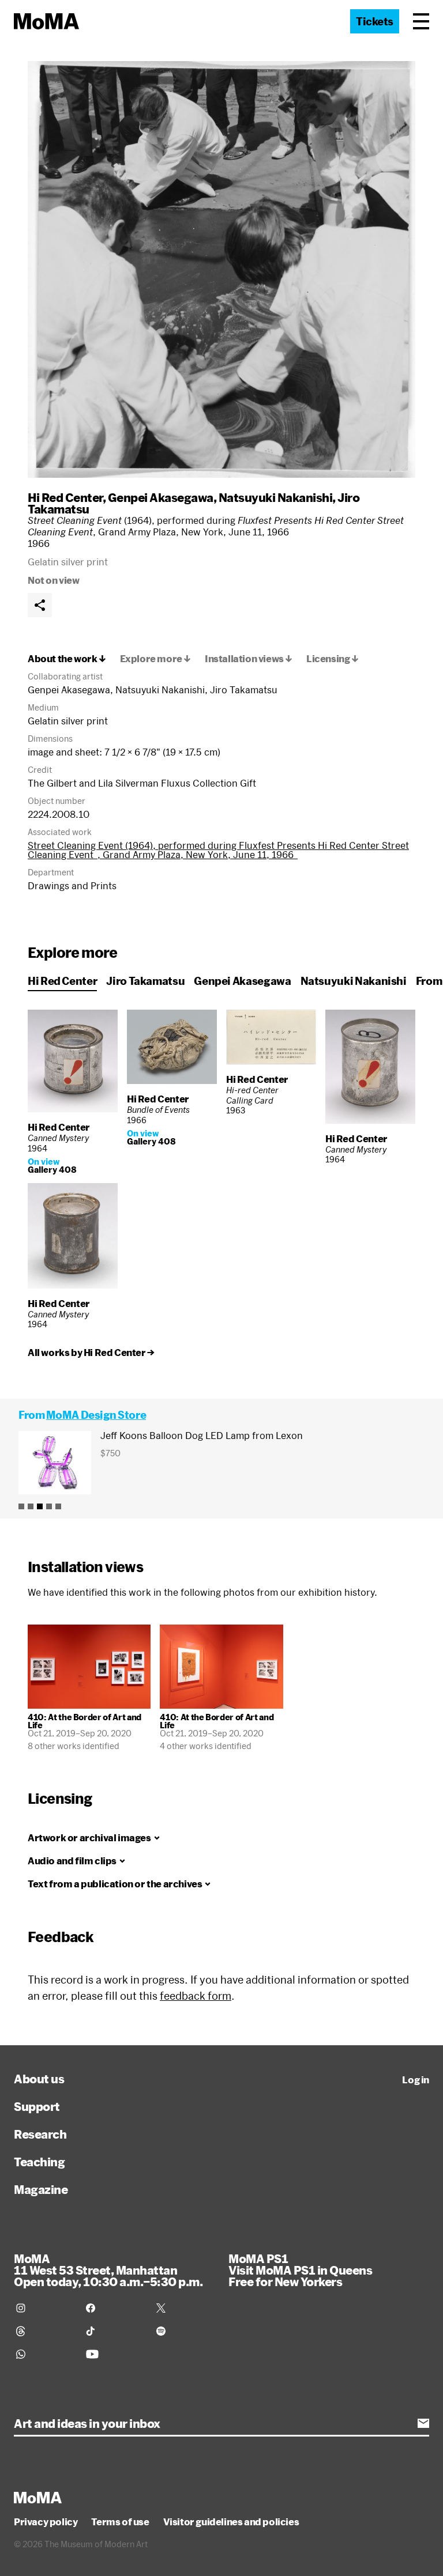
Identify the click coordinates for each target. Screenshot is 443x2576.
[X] (184, 2308)
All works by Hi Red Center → (91, 1353)
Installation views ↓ (249, 659)
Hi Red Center (65, 497)
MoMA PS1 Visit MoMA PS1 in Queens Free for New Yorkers (300, 2270)
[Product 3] (40, 1506)
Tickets (375, 21)
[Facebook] (114, 2308)
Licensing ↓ (333, 659)
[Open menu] (421, 21)
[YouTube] (114, 2354)
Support (37, 2106)
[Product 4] (49, 1506)
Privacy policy (46, 2522)
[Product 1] (21, 1506)
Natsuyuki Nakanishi (276, 497)
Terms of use (120, 2522)
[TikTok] (114, 2331)
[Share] (40, 605)
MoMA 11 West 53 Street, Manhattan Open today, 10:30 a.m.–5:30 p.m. (108, 2270)
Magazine (41, 2189)
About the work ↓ (67, 659)
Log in (416, 2080)
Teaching (39, 2162)
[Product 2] (31, 1506)
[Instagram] (44, 2308)
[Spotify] (184, 2331)
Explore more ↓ (155, 659)
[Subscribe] (423, 2423)
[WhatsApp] (44, 2354)
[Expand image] (221, 269)
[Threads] (44, 2331)
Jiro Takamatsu (145, 981)
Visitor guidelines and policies (231, 2522)
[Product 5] (58, 1506)
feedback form (196, 1996)
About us (39, 2079)
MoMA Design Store (96, 1415)
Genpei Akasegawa (161, 497)
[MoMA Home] (46, 21)
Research (40, 2134)
